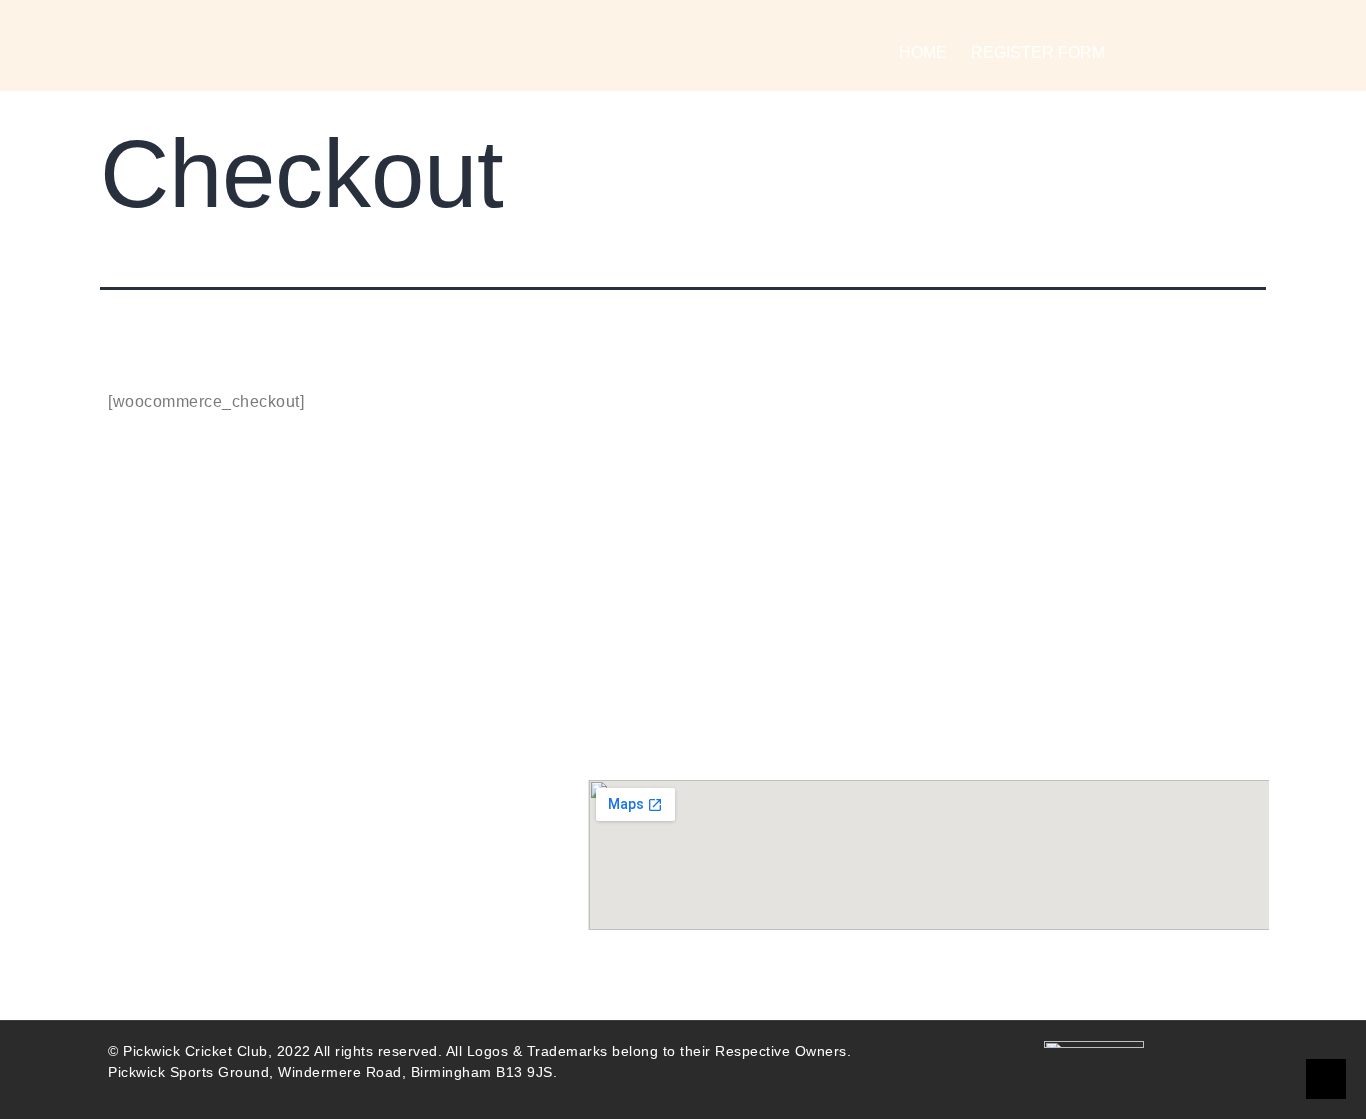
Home (923, 52)
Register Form (1038, 52)
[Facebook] (133, 713)
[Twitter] (238, 713)
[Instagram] (168, 713)
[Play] (203, 713)
